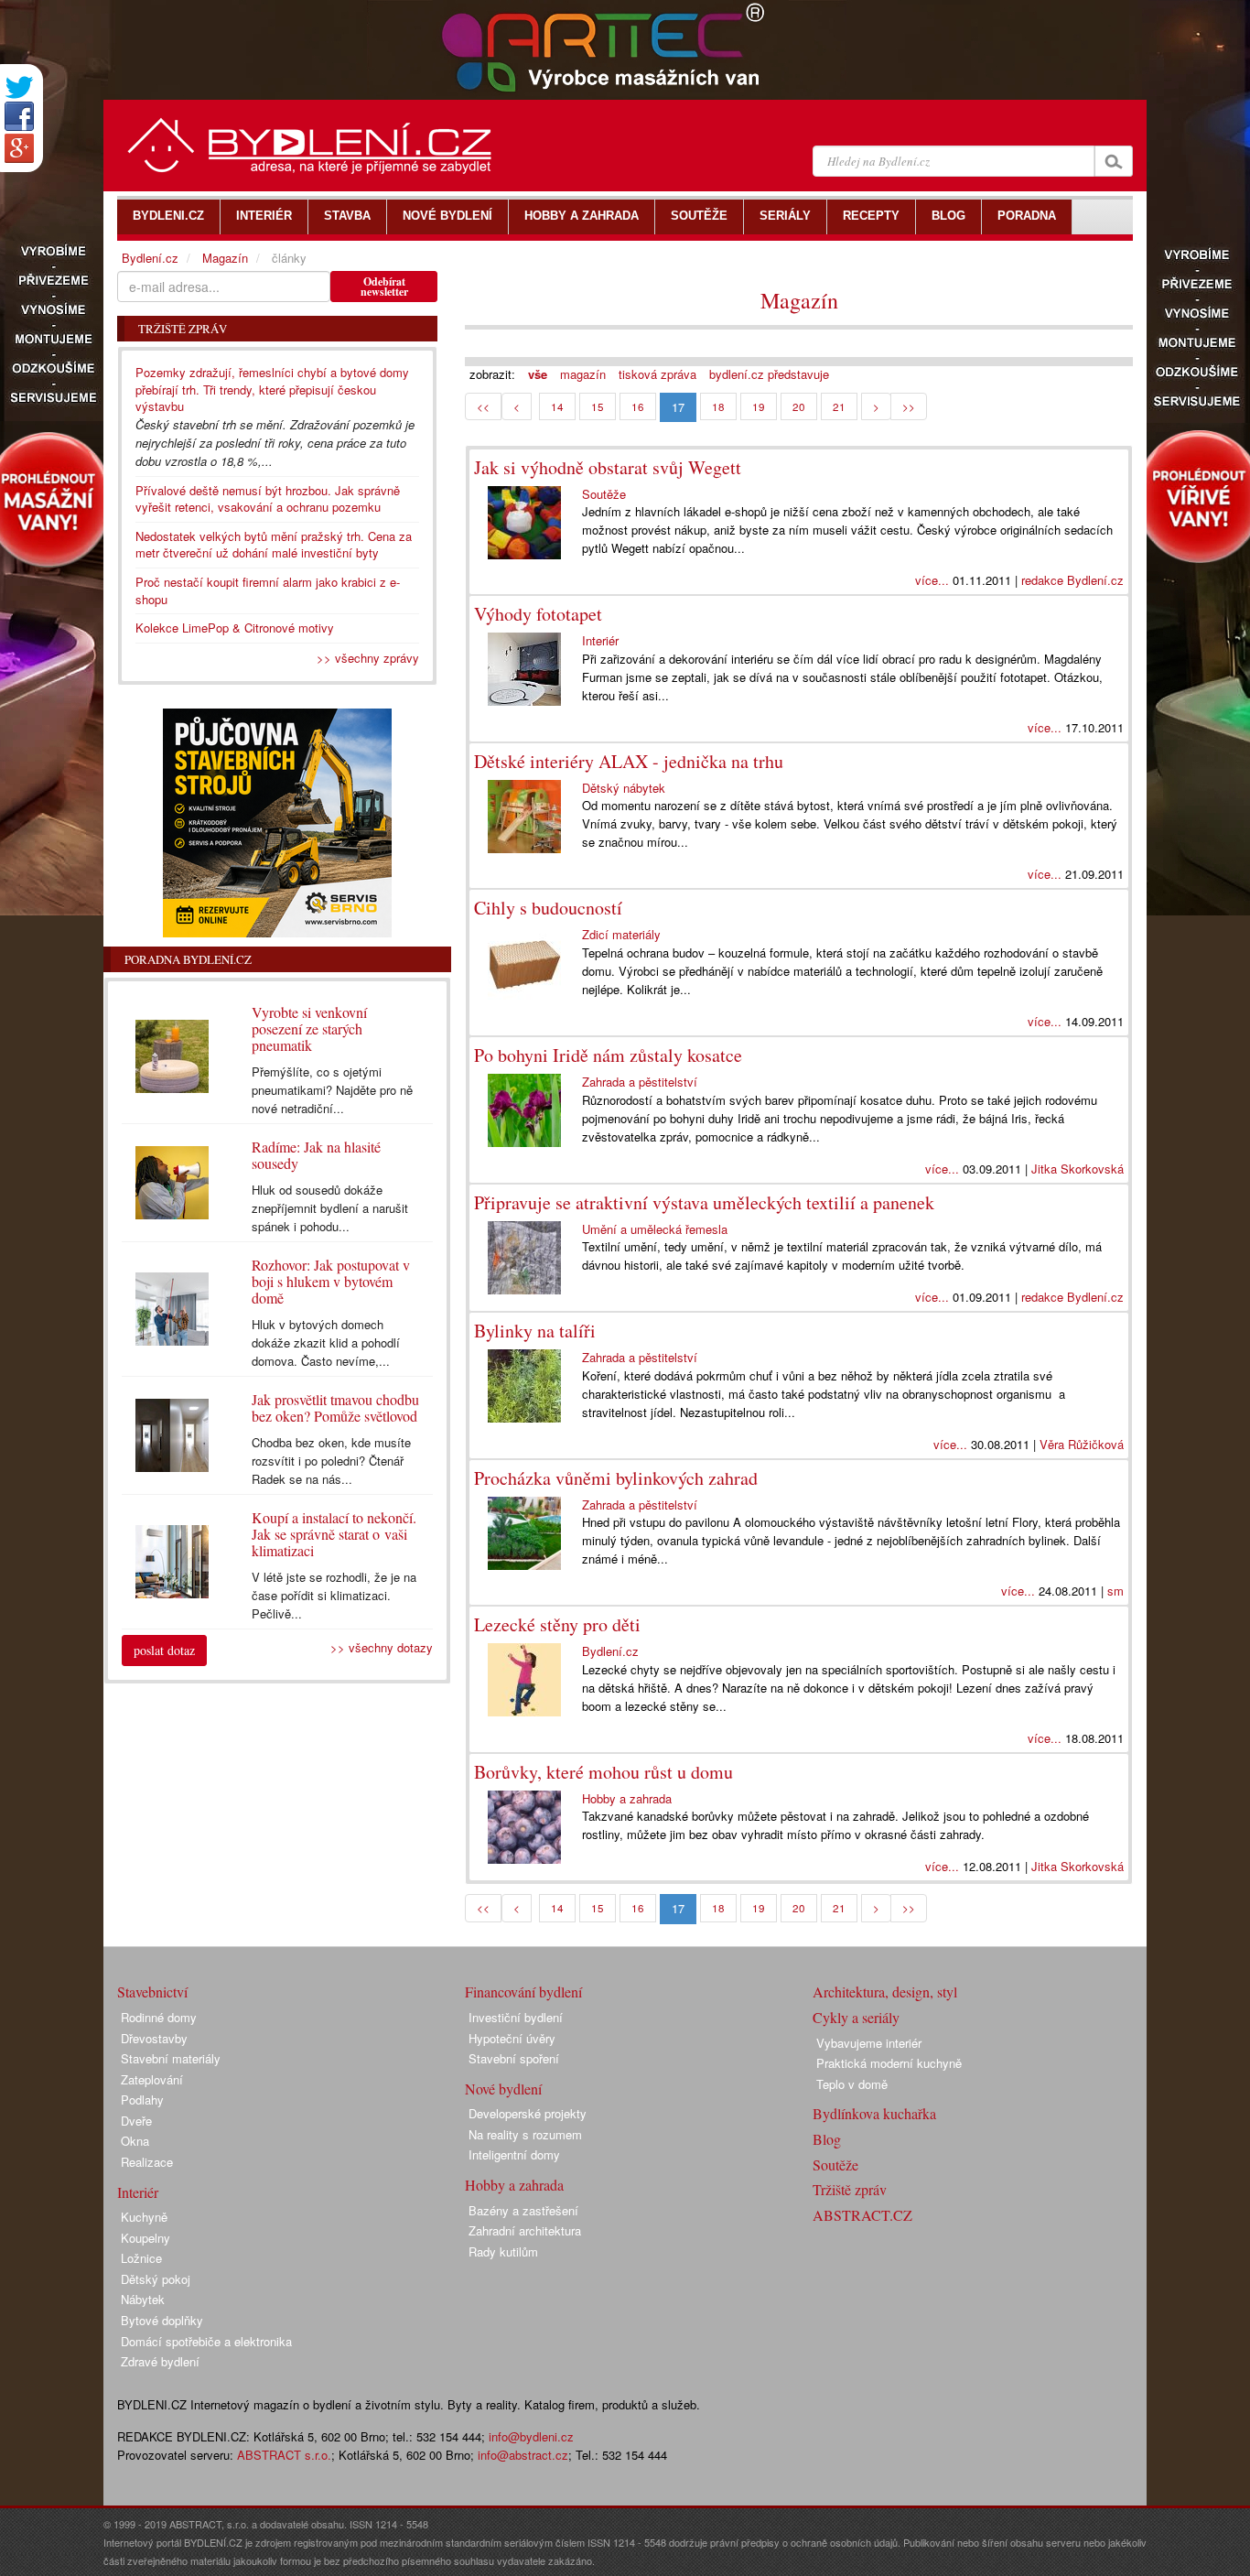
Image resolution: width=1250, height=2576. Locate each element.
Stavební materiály (171, 2058)
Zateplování (152, 2079)
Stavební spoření (514, 2058)
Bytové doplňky (162, 2320)
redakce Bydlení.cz (1072, 580)
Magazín (799, 300)
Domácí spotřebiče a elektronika (206, 2341)
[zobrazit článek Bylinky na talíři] (528, 1386)
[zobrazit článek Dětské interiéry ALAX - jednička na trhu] (528, 817)
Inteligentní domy (514, 2154)
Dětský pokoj (156, 2279)
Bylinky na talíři (535, 1331)
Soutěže (604, 494)
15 (598, 406)
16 (638, 406)
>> (909, 406)
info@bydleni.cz (531, 2436)
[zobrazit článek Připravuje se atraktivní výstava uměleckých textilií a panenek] (528, 1258)
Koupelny (145, 2238)
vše (538, 374)
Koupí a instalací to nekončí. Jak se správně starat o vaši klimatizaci (334, 1534)
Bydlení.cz (610, 1651)
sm (1115, 1591)
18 (718, 406)
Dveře (136, 2121)
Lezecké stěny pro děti (557, 1624)
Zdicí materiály (621, 934)
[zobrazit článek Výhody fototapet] (528, 669)
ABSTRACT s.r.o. (284, 2455)
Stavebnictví (152, 1992)
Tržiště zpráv (850, 2189)
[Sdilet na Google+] (19, 148)
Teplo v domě (852, 2084)
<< (483, 406)
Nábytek (143, 2299)
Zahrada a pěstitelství (640, 1082)
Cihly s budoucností (548, 908)
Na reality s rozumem (525, 2134)
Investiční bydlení (516, 2017)
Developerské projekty (528, 2113)
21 (839, 406)
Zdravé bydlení (160, 2361)
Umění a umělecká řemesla (655, 1229)
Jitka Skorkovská (1078, 1169)
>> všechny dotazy (382, 1647)
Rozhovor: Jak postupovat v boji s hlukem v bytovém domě (331, 1281)
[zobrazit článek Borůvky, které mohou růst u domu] (528, 1827)
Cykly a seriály (856, 2017)
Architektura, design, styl (885, 1992)
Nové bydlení (503, 2089)
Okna (135, 2141)
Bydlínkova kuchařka (874, 2113)
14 (557, 406)
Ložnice (141, 2258)
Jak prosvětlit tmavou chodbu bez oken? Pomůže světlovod (335, 1407)
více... (932, 580)
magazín (583, 374)
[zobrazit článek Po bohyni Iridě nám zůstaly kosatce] (528, 1110)
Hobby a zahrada (627, 1798)
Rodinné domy (159, 2017)
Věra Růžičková (1082, 1444)
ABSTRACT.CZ (862, 2215)
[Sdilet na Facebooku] (19, 116)
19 (759, 406)
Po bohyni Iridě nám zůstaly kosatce (608, 1055)
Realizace (147, 2162)
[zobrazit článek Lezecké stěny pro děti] (528, 1680)
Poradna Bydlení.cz (188, 959)
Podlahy (142, 2100)
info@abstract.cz (523, 2455)
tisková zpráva (657, 374)
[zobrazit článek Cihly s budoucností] (528, 963)
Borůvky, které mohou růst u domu (603, 1772)
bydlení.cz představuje (769, 374)
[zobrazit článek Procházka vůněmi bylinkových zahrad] (528, 1533)
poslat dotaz (164, 1650)
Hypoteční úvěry (512, 2038)
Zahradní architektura (525, 2230)
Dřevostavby (154, 2038)
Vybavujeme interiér (869, 2043)
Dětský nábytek (624, 788)
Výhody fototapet (538, 614)
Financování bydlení (523, 1992)
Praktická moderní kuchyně (889, 2063)
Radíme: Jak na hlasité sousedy (316, 1155)
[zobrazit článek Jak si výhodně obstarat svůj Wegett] (528, 523)
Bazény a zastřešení (523, 2210)
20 (799, 406)
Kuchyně (144, 2217)
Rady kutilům (503, 2251)
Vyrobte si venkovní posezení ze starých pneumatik (309, 1028)
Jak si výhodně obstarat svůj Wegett (608, 467)
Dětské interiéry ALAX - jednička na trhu (629, 761)
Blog (827, 2139)
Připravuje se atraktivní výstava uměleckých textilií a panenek (704, 1202)
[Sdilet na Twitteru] (19, 87)
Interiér (600, 640)
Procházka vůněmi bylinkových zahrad (616, 1478)
